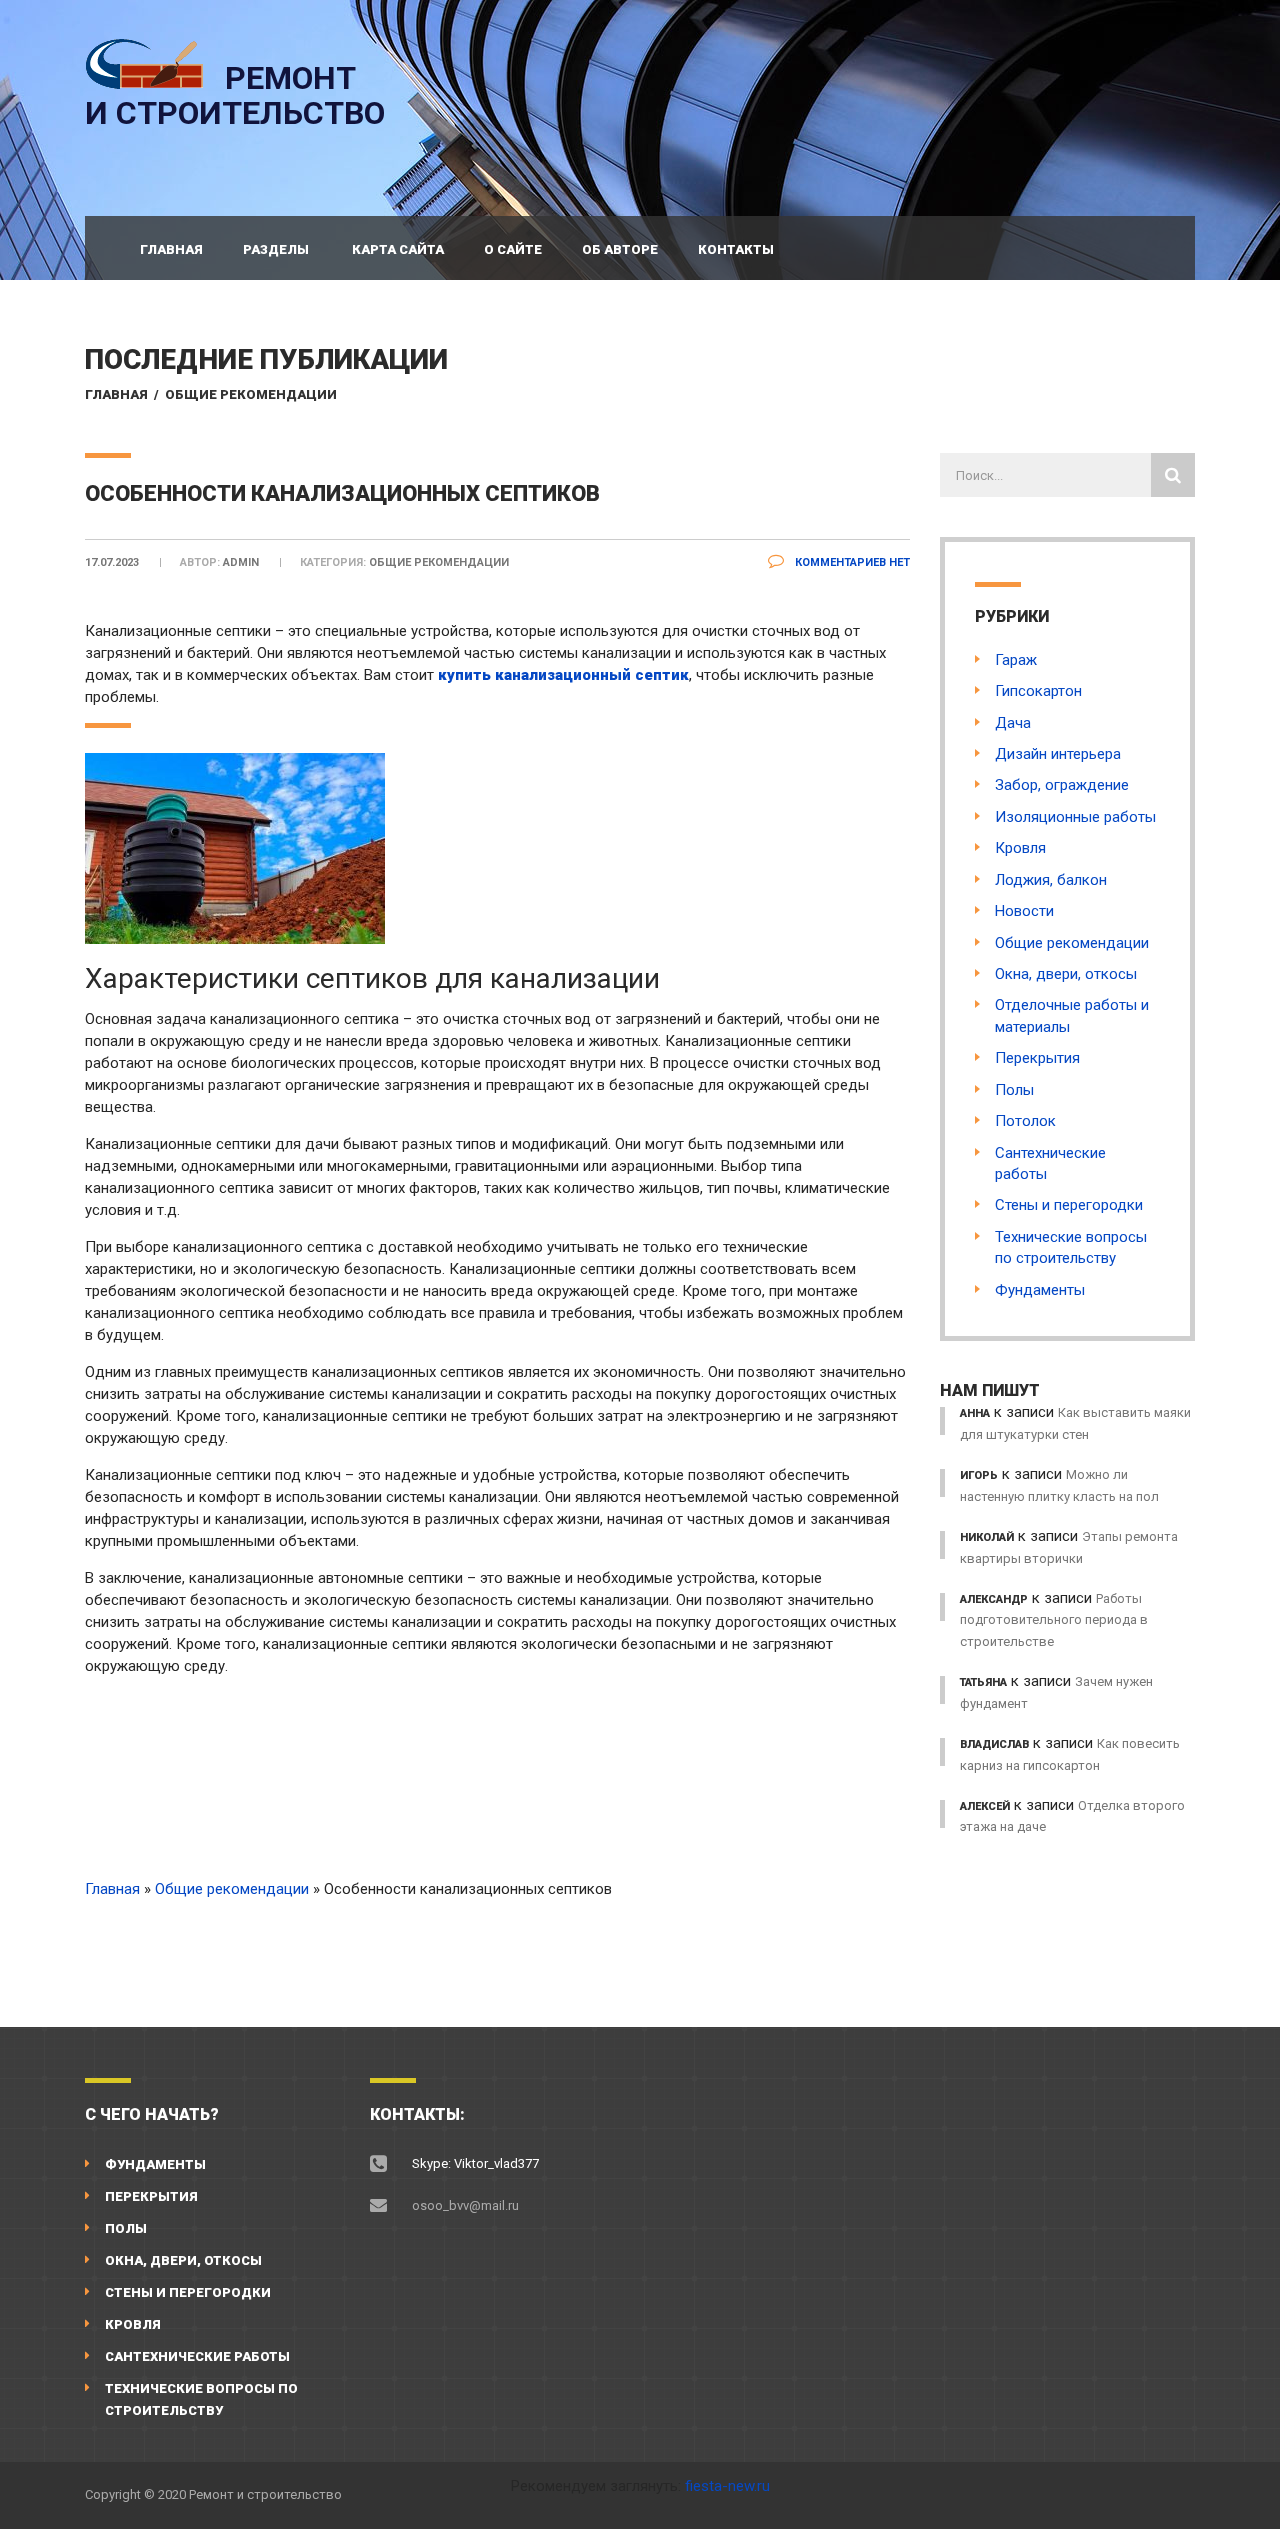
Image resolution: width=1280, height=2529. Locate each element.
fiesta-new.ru (727, 2486)
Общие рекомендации (251, 394)
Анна (975, 1413)
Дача (1013, 723)
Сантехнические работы (197, 2356)
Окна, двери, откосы (1066, 974)
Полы (1014, 1090)
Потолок (1025, 1121)
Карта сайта (398, 249)
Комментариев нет (851, 562)
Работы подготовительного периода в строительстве (1054, 1620)
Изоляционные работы (1075, 817)
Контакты (736, 249)
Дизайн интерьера (1058, 754)
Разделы (276, 249)
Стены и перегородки (1069, 1205)
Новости (1024, 911)
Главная (171, 249)
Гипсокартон (1038, 691)
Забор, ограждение (1062, 785)
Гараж (1016, 660)
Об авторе (620, 249)
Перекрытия (1037, 1058)
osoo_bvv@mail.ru (465, 2205)
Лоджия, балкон (1051, 880)
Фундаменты (1040, 1290)
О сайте (513, 249)
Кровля (1020, 848)
